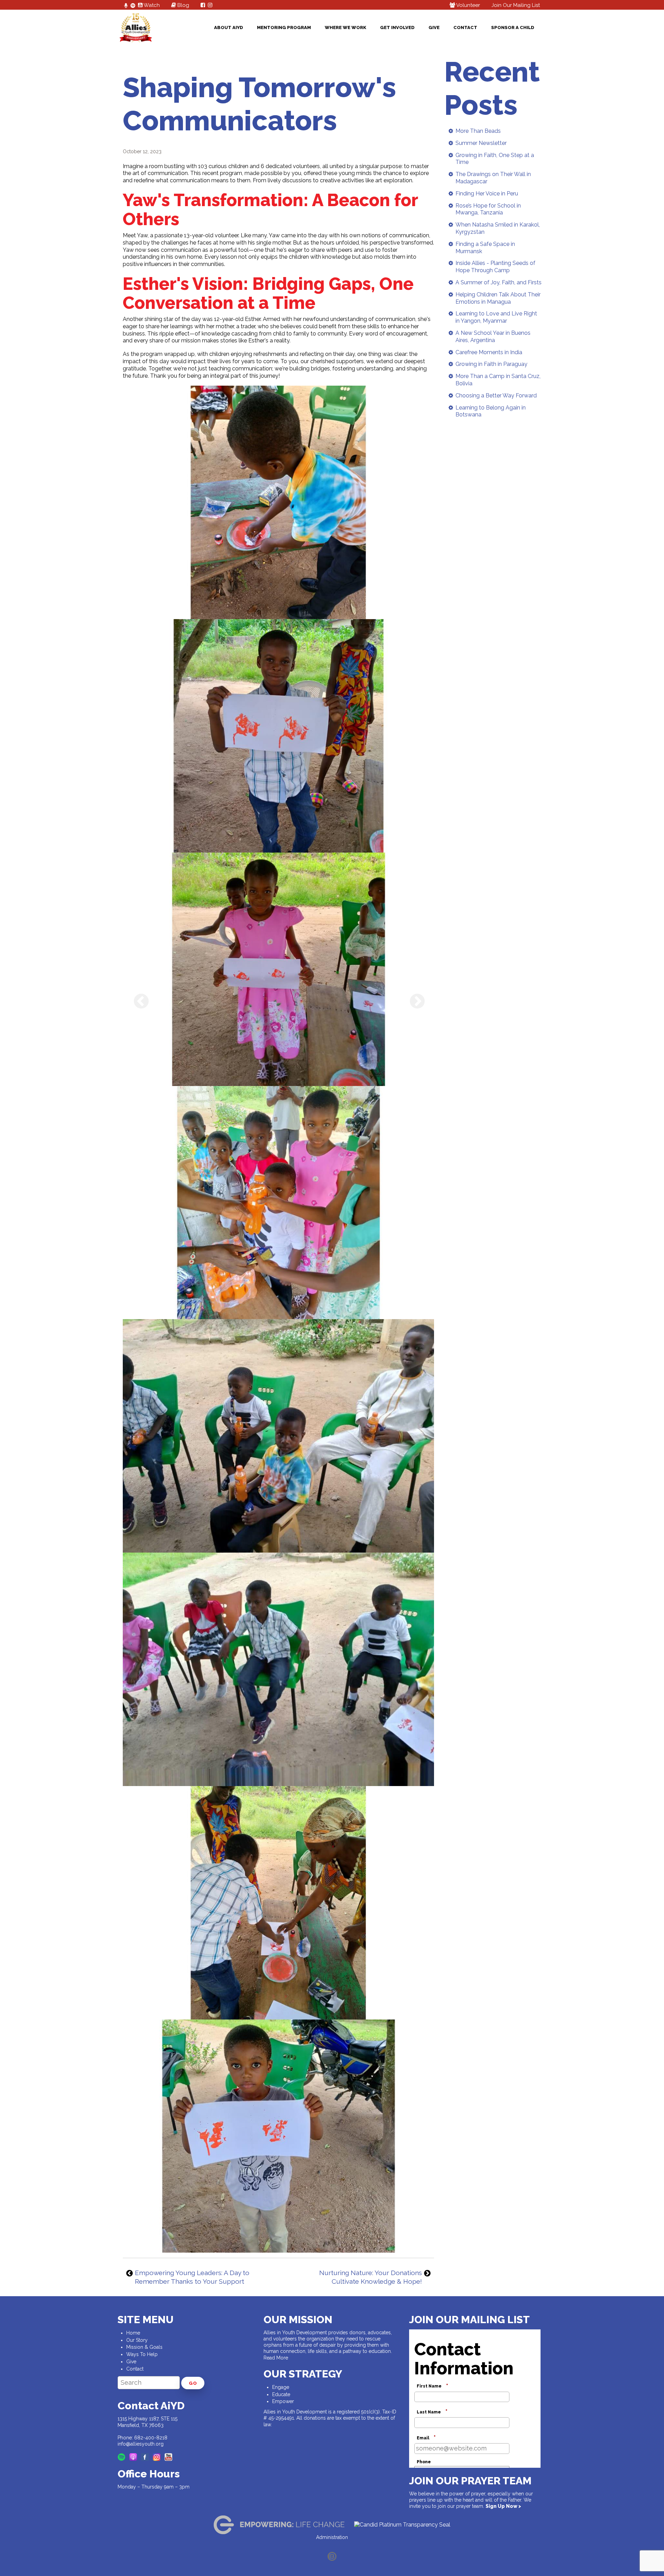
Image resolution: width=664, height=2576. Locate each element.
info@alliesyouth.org (141, 2444)
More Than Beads (478, 131)
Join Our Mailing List (516, 5)
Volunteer (468, 5)
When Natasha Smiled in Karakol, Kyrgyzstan (498, 228)
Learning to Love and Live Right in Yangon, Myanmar (496, 317)
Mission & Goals (144, 2347)
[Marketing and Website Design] (332, 2556)
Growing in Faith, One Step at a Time (495, 159)
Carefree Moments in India (489, 352)
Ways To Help (142, 2354)
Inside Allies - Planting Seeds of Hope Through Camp (495, 267)
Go (193, 2383)
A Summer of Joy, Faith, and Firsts (499, 282)
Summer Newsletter (481, 143)
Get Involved (397, 27)
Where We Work (345, 27)
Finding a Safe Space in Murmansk (485, 248)
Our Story (137, 2340)
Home (133, 2333)
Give (434, 27)
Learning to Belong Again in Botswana (491, 411)
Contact (465, 27)
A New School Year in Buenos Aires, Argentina (493, 337)
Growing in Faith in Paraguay (491, 364)
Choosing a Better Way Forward (496, 395)
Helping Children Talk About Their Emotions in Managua (498, 298)
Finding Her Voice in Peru (487, 194)
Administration (332, 2537)
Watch (151, 5)
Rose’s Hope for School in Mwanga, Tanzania (488, 209)
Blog (183, 5)
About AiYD (229, 27)
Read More (276, 2358)
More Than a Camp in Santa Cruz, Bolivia (498, 380)
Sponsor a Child (513, 27)
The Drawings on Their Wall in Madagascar (493, 178)
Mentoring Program (284, 27)
